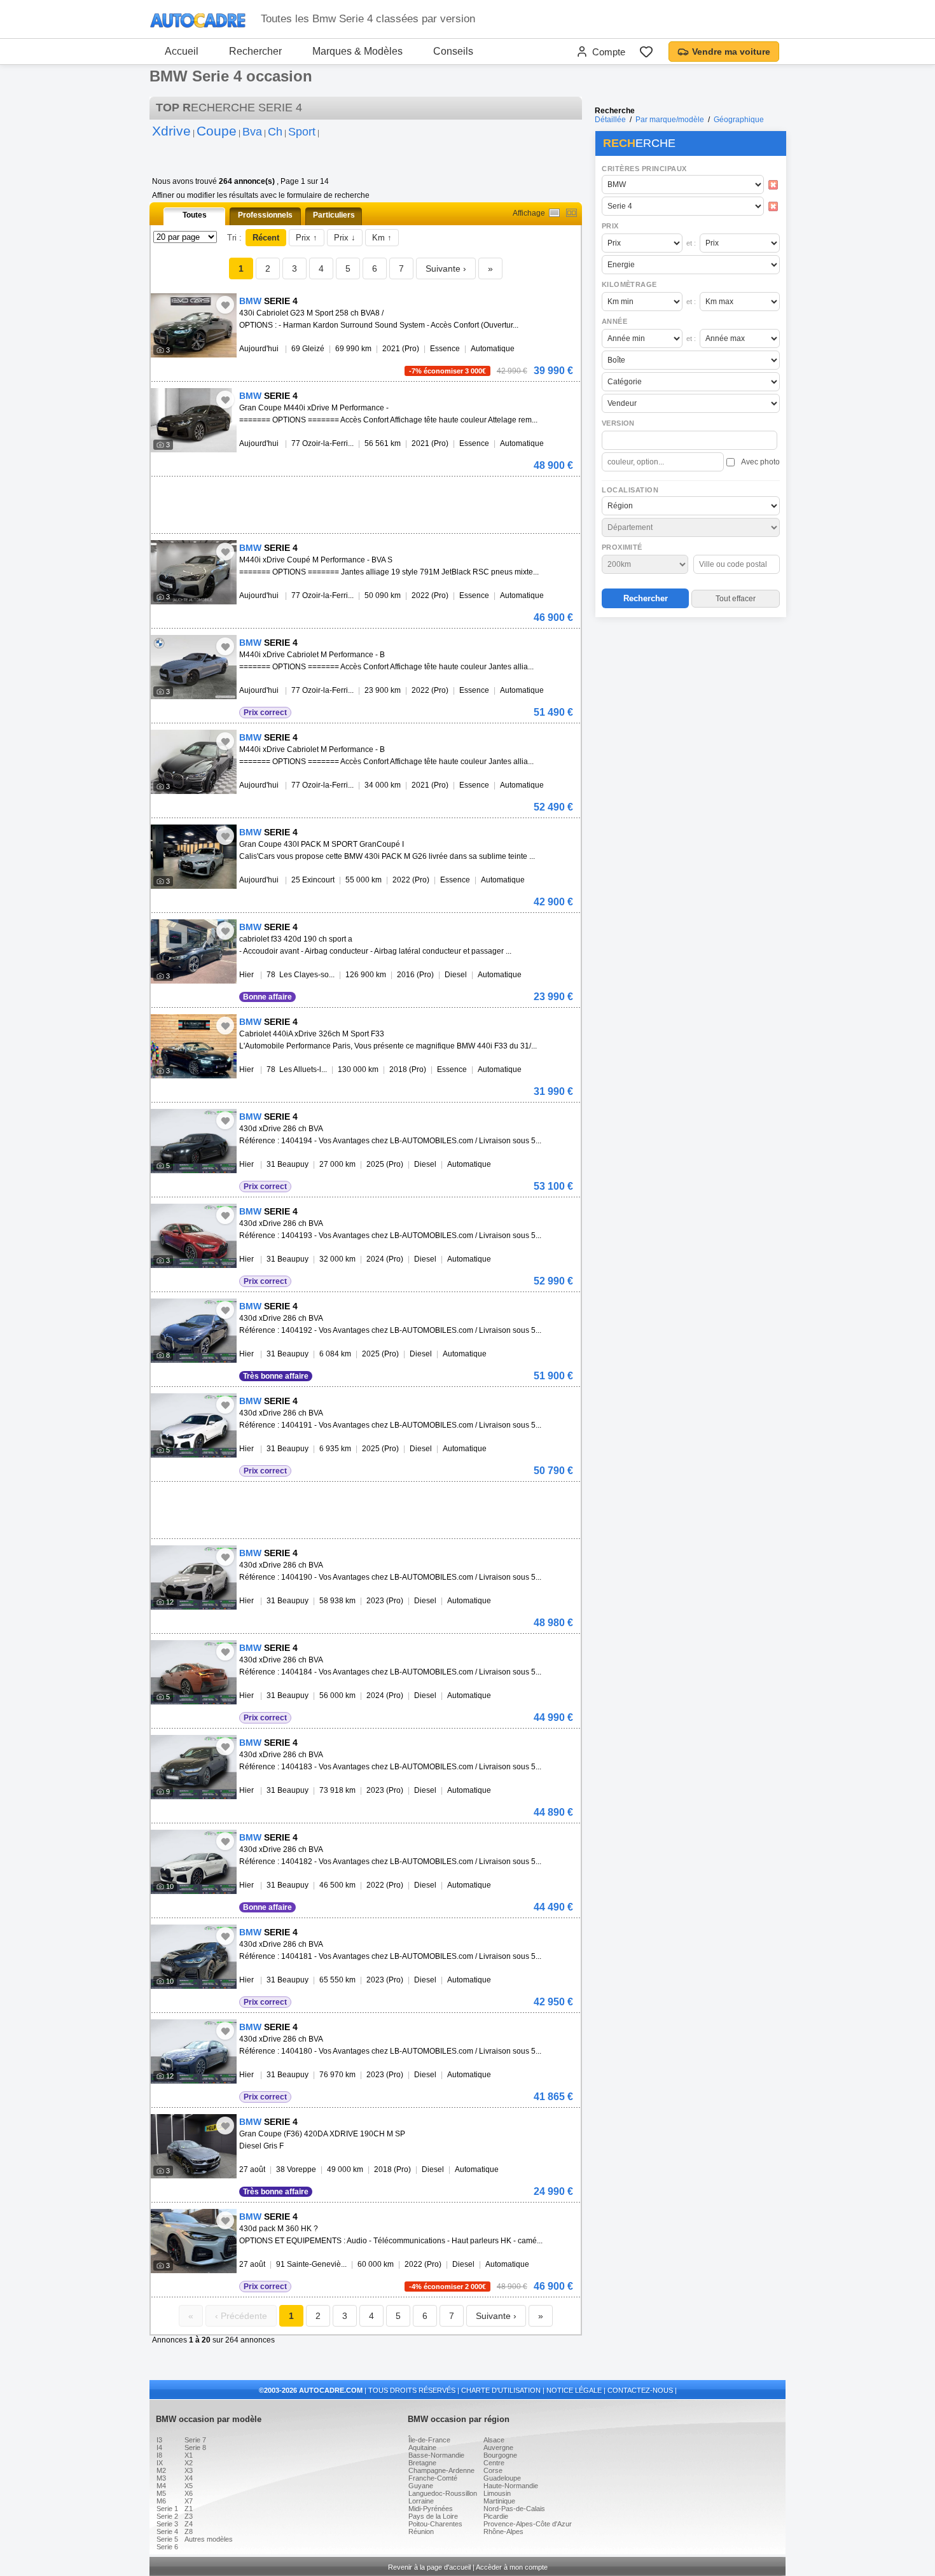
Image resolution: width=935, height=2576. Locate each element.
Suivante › (446, 268)
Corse (493, 2470)
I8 (159, 2455)
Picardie (496, 2516)
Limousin (497, 2493)
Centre (494, 2463)
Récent (266, 238)
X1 (189, 2455)
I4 (159, 2447)
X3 (189, 2470)
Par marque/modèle (670, 120)
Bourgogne (500, 2455)
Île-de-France (429, 2440)
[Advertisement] (690, 704)
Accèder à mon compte (512, 2567)
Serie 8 (195, 2447)
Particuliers (334, 215)
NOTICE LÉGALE (574, 2390)
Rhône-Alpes (503, 2531)
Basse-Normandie (436, 2455)
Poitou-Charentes (435, 2524)
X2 (189, 2463)
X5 (189, 2486)
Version (618, 423)
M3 (161, 2478)
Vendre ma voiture (731, 52)
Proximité (622, 547)
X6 (189, 2493)
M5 (161, 2493)
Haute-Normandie (511, 2486)
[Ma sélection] (646, 52)
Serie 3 (167, 2524)
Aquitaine (422, 2447)
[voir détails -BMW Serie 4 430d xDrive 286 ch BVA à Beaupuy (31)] (194, 1141)
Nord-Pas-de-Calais (514, 2509)
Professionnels (265, 215)
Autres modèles (209, 2539)
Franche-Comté (433, 2478)
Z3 (189, 2516)
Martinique (499, 2501)
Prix (610, 226)
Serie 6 (167, 2547)
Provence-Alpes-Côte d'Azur (528, 2524)
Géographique (739, 120)
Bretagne (422, 2463)
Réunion (421, 2531)
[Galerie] (571, 213)
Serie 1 (167, 2509)
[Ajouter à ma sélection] (225, 305)
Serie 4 (167, 2531)
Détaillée (610, 120)
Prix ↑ (307, 238)
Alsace (494, 2440)
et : (691, 243)
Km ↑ (382, 238)
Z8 (189, 2531)
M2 (161, 2470)
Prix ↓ (345, 238)
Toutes (195, 215)
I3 (159, 2440)
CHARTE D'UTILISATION (501, 2390)
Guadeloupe (502, 2478)
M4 (161, 2486)
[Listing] (554, 213)
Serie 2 (167, 2516)
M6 (161, 2501)
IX (160, 2463)
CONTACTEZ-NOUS (640, 2390)
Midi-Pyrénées (431, 2509)
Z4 (189, 2524)
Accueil (182, 51)
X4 (189, 2478)
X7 (189, 2501)
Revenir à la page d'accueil (429, 2567)
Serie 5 (167, 2539)
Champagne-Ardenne (441, 2470)
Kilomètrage (629, 284)
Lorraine (421, 2501)
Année (614, 321)
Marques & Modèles (357, 51)
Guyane (421, 2486)
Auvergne (498, 2447)
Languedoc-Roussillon (443, 2493)
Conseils (453, 51)
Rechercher (255, 51)
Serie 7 (195, 2440)
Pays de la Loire (433, 2516)
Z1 (189, 2509)
